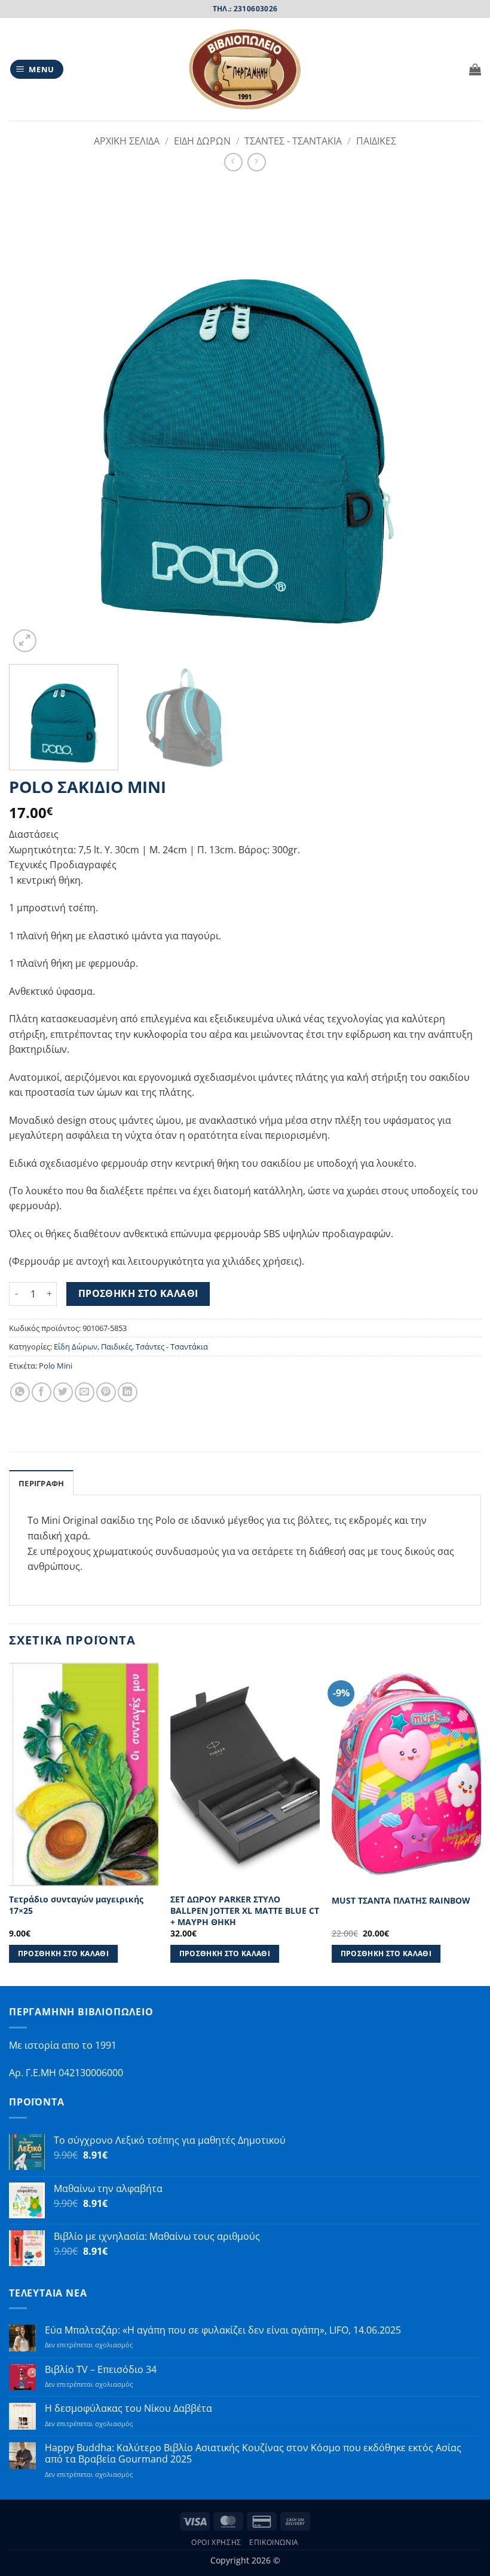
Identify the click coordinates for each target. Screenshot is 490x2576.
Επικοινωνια (274, 2542)
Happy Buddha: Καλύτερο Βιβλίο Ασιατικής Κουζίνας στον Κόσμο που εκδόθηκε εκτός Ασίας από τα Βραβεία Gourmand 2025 (253, 2454)
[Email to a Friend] (85, 1392)
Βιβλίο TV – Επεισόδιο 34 (101, 2370)
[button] (37, 70)
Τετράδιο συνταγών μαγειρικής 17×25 (76, 1905)
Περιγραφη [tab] (41, 1483)
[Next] (457, 419)
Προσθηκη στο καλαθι (138, 1293)
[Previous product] (257, 162)
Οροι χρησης (216, 2542)
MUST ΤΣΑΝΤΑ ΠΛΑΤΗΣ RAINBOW (401, 1901)
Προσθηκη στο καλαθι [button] (64, 1953)
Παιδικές (117, 1347)
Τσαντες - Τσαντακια (293, 141)
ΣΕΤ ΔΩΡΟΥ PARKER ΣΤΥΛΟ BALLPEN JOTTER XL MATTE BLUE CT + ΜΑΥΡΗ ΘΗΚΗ (245, 1911)
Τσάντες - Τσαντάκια (172, 1347)
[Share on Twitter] (63, 1392)
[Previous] (33, 419)
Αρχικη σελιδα (127, 141)
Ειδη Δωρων (202, 141)
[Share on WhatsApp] (20, 1392)
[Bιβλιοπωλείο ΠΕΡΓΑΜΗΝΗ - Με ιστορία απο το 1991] (245, 70)
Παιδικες (376, 141)
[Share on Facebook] (42, 1392)
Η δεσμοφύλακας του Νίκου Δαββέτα (128, 2409)
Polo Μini (56, 1366)
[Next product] (233, 162)
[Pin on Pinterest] (106, 1392)
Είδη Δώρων (76, 1347)
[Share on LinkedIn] (128, 1392)
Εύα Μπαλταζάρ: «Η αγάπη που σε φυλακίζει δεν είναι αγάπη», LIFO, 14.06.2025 (223, 2330)
